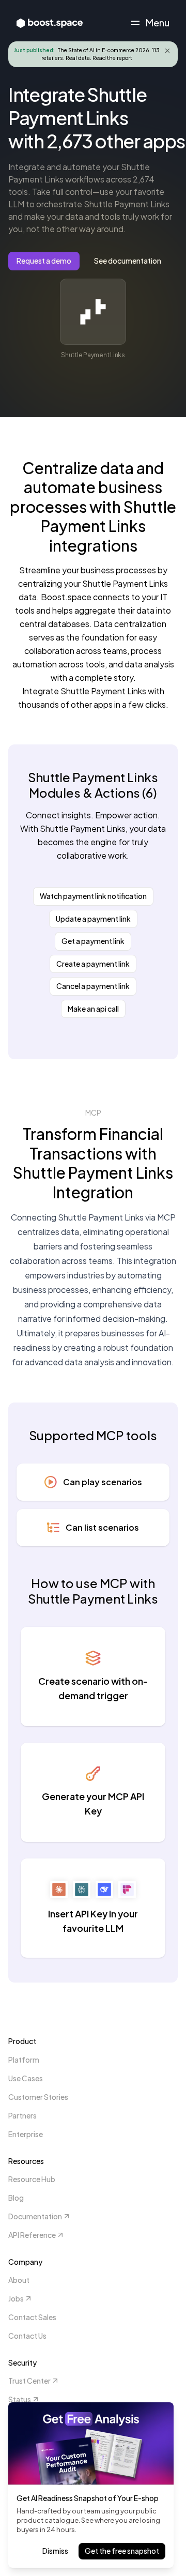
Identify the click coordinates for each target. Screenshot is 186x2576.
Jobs (16, 2298)
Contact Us (27, 2336)
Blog (16, 2198)
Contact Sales (32, 2317)
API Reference (32, 2235)
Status (20, 2399)
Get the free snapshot (122, 2551)
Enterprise (26, 2134)
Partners (22, 2115)
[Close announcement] (167, 51)
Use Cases (26, 2078)
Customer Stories (38, 2097)
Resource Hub (32, 2179)
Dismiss (55, 2551)
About (19, 2280)
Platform (24, 2060)
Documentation (35, 2216)
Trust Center (29, 2381)
